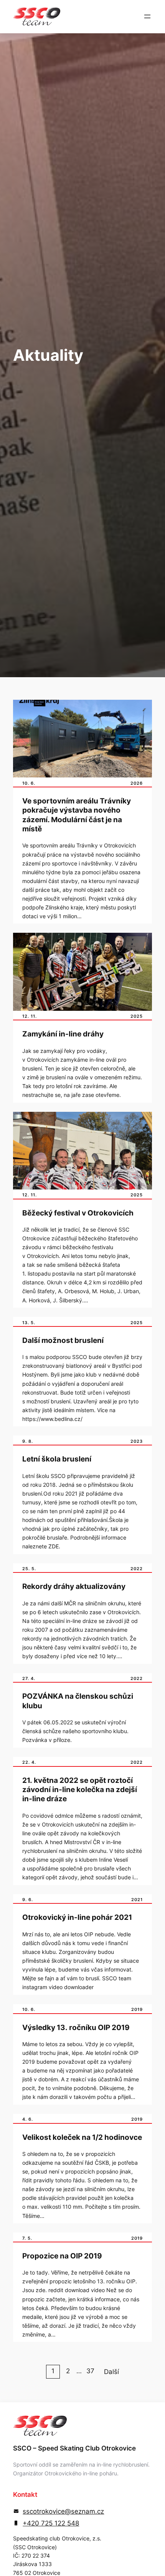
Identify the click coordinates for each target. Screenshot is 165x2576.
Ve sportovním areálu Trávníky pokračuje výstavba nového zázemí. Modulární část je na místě (77, 815)
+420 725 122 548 (51, 2523)
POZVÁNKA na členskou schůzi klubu (78, 1701)
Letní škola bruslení (57, 1459)
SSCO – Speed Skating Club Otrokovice (74, 2448)
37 (90, 2371)
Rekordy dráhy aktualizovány (74, 1586)
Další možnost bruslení (63, 1340)
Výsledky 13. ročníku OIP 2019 (76, 2028)
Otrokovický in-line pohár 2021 (77, 1917)
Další (111, 2372)
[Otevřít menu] (147, 16)
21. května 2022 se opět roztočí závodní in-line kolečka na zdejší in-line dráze (80, 1790)
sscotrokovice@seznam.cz (63, 2511)
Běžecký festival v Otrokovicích (78, 1213)
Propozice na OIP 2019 (62, 2256)
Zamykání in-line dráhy (63, 1034)
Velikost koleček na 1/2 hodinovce (82, 2137)
